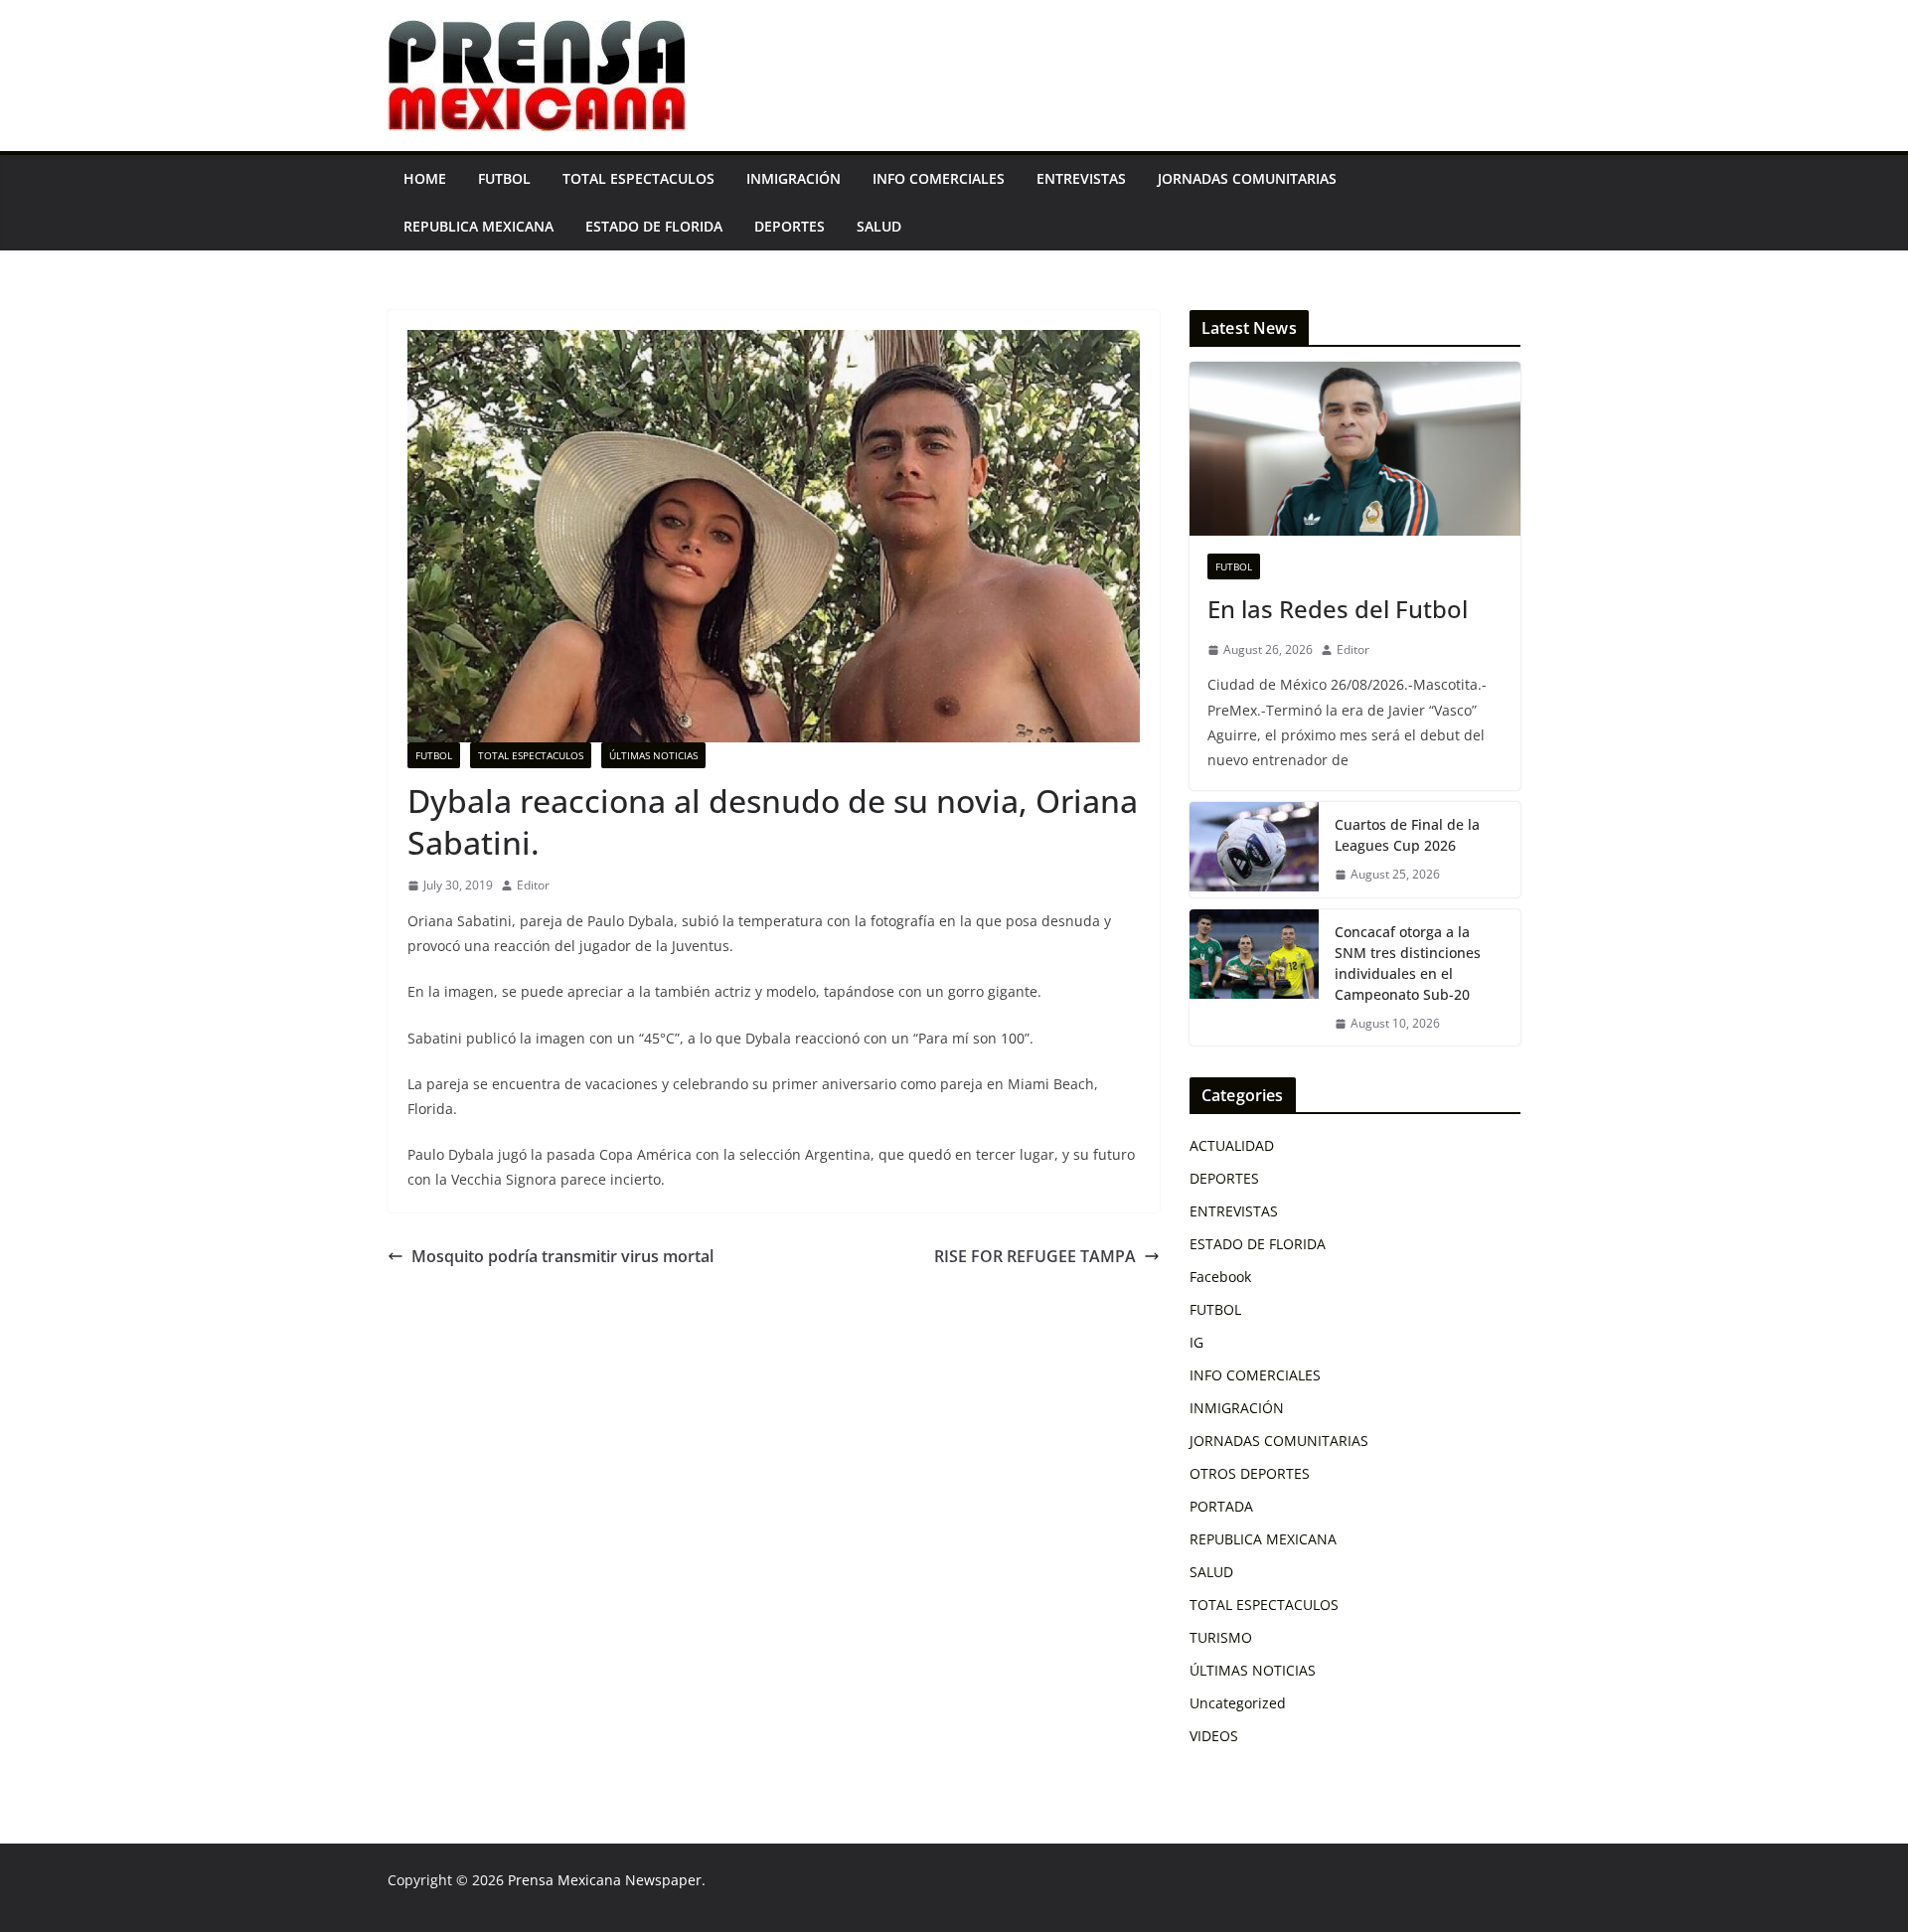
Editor (533, 885)
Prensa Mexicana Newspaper (605, 1880)
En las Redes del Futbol (1338, 609)
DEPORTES (790, 226)
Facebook (1220, 1277)
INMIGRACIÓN (794, 178)
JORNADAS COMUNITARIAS (1247, 178)
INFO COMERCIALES (939, 178)
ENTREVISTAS (1081, 178)
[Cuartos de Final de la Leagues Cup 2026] (1254, 850)
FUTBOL (504, 178)
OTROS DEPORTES (1250, 1473)
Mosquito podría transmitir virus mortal (562, 1256)
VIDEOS (1214, 1736)
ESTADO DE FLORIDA (654, 226)
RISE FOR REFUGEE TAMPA (1035, 1256)
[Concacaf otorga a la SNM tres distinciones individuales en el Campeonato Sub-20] (1254, 978)
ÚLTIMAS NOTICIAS (653, 755)
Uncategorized (1238, 1703)
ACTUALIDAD (1232, 1145)
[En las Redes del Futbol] (1355, 449)
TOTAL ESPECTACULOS (638, 178)
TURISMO (1221, 1637)
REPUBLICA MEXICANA (478, 226)
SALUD (879, 226)
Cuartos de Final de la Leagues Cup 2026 (1407, 835)
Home (425, 178)
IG (1196, 1342)
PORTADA (1221, 1506)
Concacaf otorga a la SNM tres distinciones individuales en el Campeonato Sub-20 (1408, 963)
